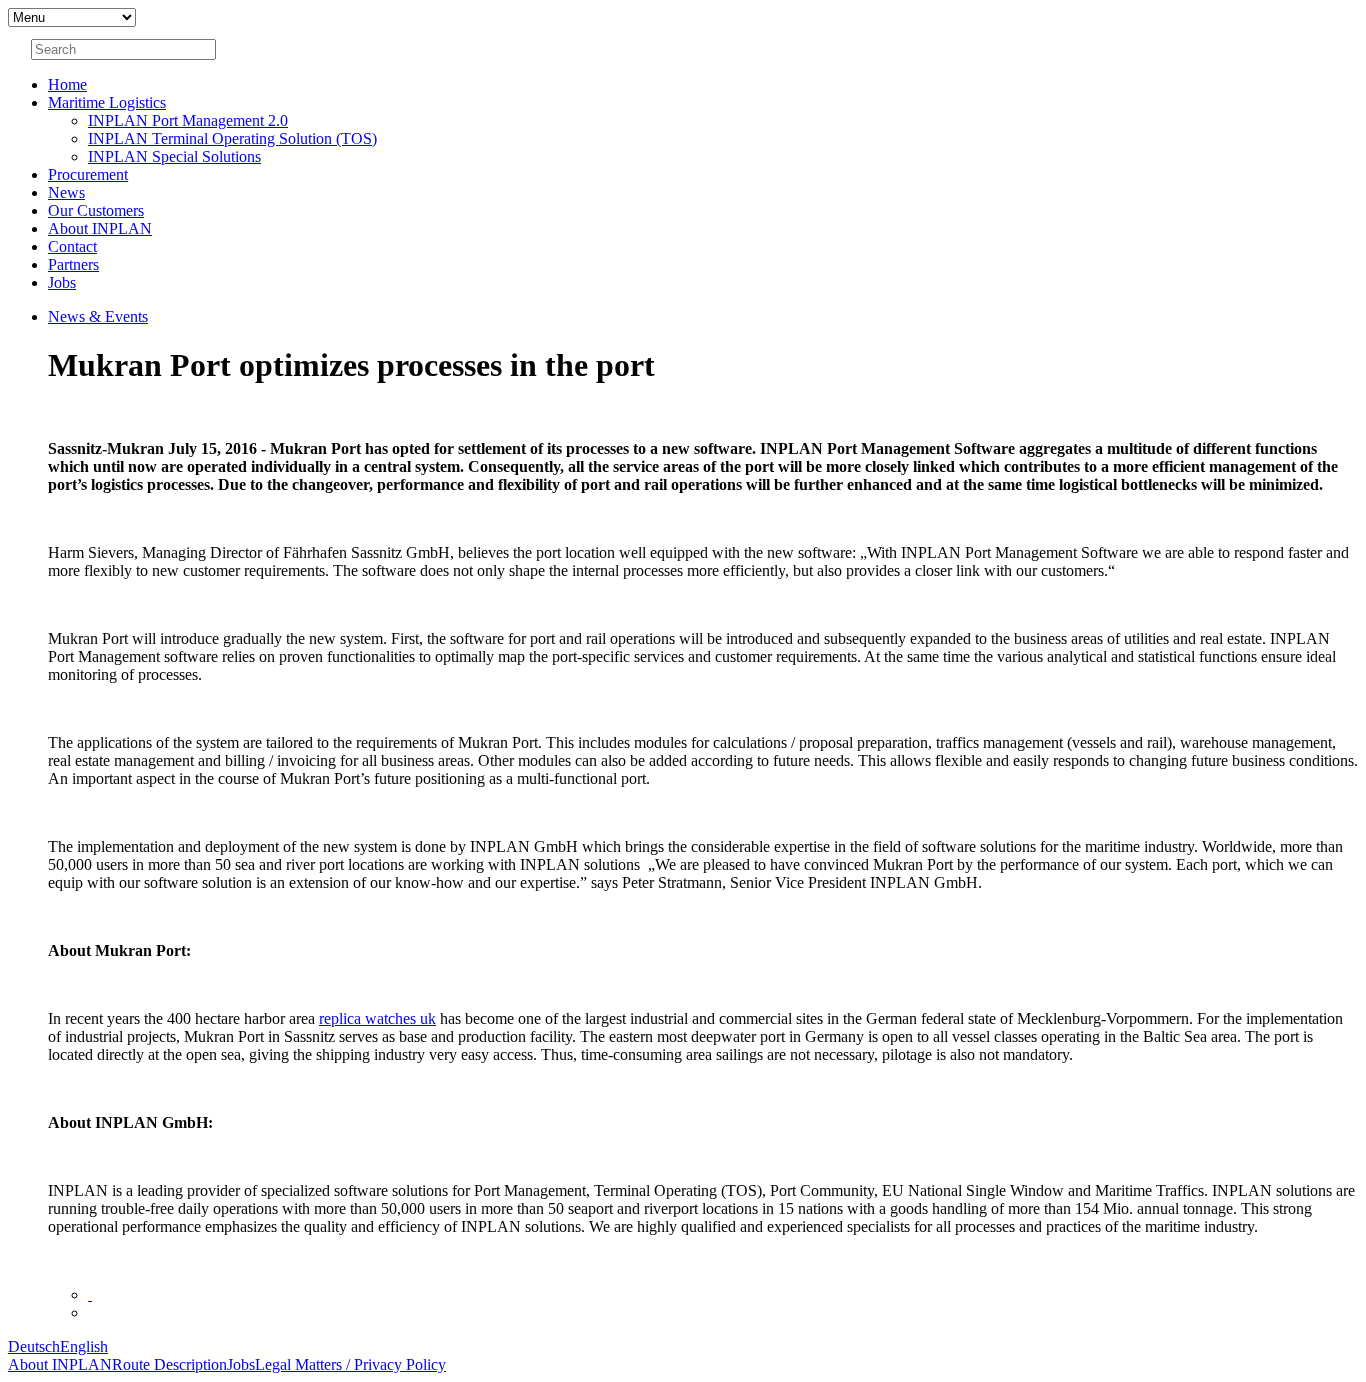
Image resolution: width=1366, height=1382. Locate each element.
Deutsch (34, 1346)
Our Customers (96, 210)
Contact (72, 246)
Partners (73, 264)
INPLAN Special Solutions (174, 156)
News (66, 192)
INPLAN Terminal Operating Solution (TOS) (232, 138)
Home (67, 84)
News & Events (98, 316)
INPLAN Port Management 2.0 (188, 120)
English (84, 1346)
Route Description (169, 1364)
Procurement (88, 174)
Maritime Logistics (107, 102)
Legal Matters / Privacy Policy (350, 1364)
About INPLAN (100, 228)
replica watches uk (377, 1018)
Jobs (62, 282)
